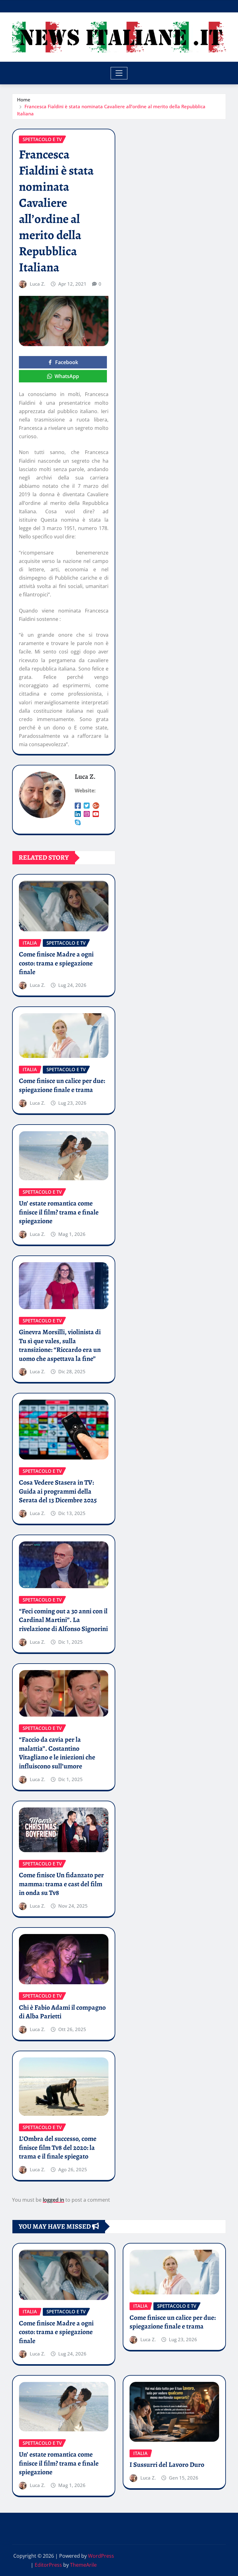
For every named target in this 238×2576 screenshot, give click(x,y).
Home (24, 100)
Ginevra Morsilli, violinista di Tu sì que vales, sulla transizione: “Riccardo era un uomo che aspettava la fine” (60, 1345)
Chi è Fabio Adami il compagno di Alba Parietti (62, 2012)
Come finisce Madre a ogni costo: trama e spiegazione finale (56, 963)
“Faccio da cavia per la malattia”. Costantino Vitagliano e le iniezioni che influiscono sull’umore (57, 1753)
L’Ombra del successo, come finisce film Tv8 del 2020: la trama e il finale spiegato (58, 2148)
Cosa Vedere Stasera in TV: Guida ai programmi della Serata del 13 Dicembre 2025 (58, 1491)
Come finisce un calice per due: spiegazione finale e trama (62, 1085)
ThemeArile (83, 2565)
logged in (53, 2200)
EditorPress (48, 2565)
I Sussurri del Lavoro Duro (167, 2465)
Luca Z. (37, 284)
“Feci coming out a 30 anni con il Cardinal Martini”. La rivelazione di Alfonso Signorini (63, 1620)
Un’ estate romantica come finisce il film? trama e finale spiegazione (59, 1212)
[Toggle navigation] (119, 73)
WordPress (101, 2556)
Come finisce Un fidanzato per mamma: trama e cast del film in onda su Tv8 (61, 1884)
